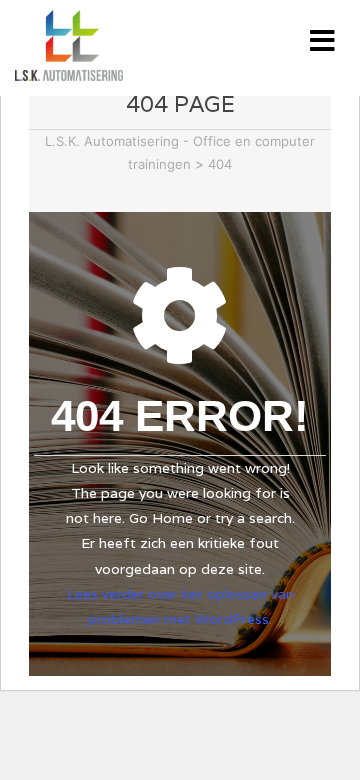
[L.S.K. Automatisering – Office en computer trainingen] (64, 45)
